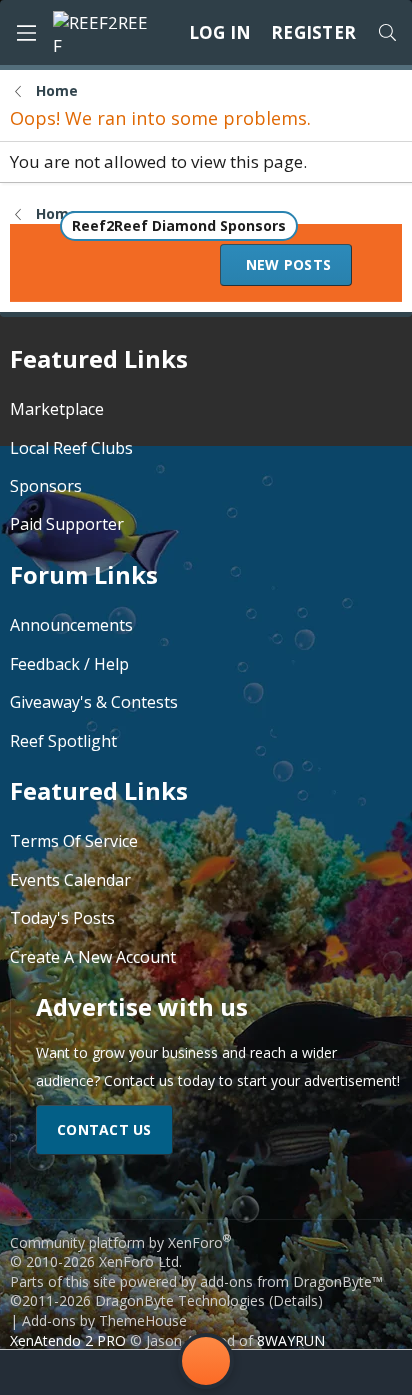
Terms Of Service (74, 841)
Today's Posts (62, 918)
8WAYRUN (291, 1340)
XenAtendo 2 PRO (68, 1340)
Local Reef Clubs (71, 448)
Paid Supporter (67, 524)
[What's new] (362, 1372)
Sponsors (46, 486)
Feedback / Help (69, 664)
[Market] (294, 1372)
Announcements (71, 625)
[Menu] (26, 33)
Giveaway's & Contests (94, 702)
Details (295, 1300)
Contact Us (104, 1129)
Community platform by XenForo (120, 1252)
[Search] (387, 33)
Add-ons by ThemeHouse (104, 1320)
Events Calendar (70, 880)
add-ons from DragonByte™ (291, 1281)
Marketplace (57, 409)
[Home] (50, 1372)
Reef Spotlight (63, 741)
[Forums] (118, 1372)
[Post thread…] (206, 1365)
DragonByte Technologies (180, 1300)
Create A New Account (93, 957)
